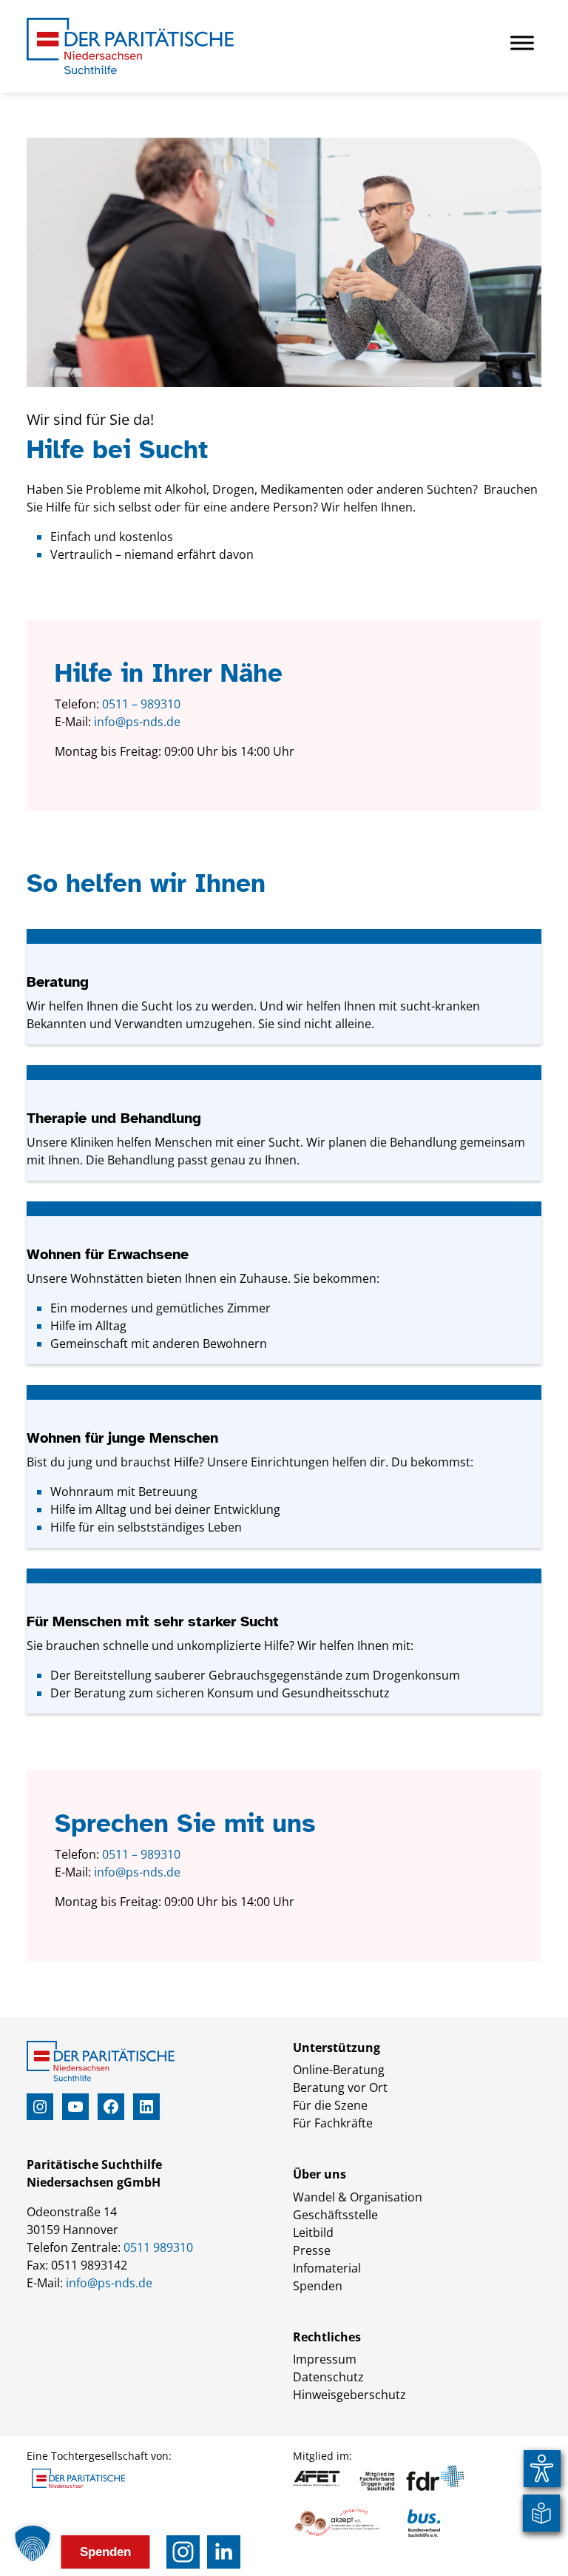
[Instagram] (183, 2552)
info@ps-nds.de (137, 722)
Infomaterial (327, 2268)
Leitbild (313, 2233)
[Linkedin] (224, 2552)
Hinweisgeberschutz (349, 2395)
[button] (33, 2543)
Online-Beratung (339, 2070)
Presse (312, 2250)
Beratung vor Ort (340, 2087)
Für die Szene (330, 2105)
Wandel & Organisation (358, 2197)
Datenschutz (328, 2377)
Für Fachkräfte (333, 2123)
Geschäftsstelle (335, 2215)
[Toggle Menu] (522, 43)
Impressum (325, 2359)
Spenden (318, 2286)
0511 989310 (158, 2247)
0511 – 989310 (141, 704)
